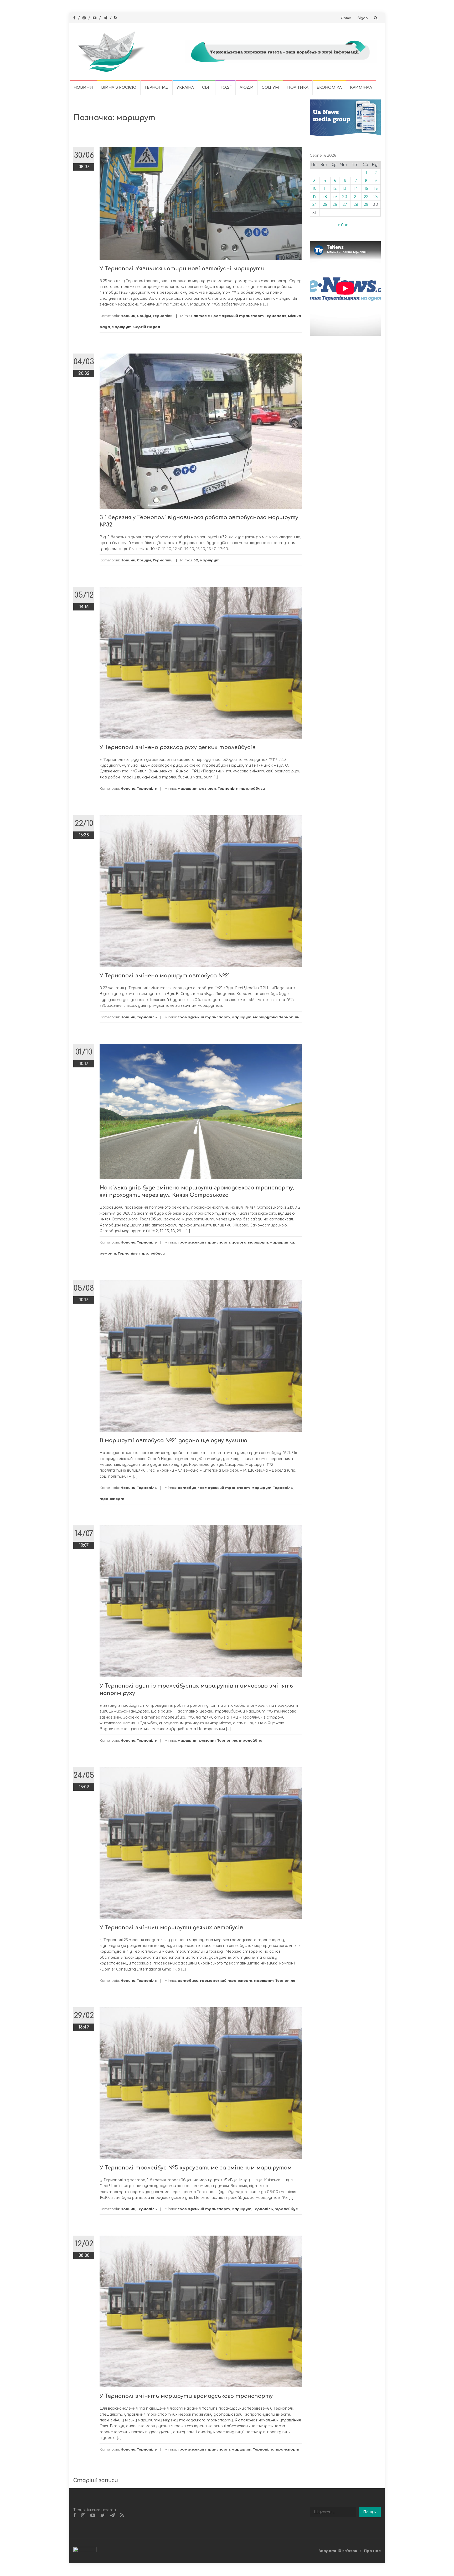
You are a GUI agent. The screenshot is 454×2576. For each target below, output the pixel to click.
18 (325, 197)
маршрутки (282, 1242)
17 (315, 197)
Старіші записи (96, 2480)
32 (196, 560)
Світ (207, 88)
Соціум (270, 88)
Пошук (370, 2512)
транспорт (112, 1499)
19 (335, 197)
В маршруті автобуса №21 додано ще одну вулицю (173, 1440)
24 (315, 204)
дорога (239, 1242)
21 (356, 197)
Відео (363, 18)
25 (325, 204)
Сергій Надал (147, 327)
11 (325, 188)
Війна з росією (119, 88)
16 (376, 188)
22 (366, 197)
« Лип (343, 225)
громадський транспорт (204, 1017)
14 (356, 188)
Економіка (329, 88)
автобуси (188, 1980)
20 (345, 197)
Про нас (372, 2551)
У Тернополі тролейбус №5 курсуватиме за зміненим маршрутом (196, 2168)
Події (225, 88)
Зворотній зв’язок (338, 2551)
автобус (187, 1488)
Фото (346, 18)
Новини (83, 88)
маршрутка (265, 1017)
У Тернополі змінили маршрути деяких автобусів (171, 1928)
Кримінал (361, 88)
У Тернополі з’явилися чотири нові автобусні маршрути (182, 269)
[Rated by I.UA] (85, 2551)
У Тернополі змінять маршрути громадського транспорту (186, 2396)
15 (366, 188)
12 (335, 188)
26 (335, 204)
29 (366, 204)
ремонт (108, 1253)
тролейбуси (252, 788)
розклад (208, 788)
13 (345, 188)
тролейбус (250, 1740)
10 (314, 188)
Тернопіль (156, 88)
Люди (247, 88)
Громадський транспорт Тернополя (249, 316)
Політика (298, 88)
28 (356, 204)
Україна (185, 88)
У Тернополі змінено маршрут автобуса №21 (165, 976)
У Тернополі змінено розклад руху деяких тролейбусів (178, 747)
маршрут (122, 327)
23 (376, 197)
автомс (202, 316)
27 (345, 204)
